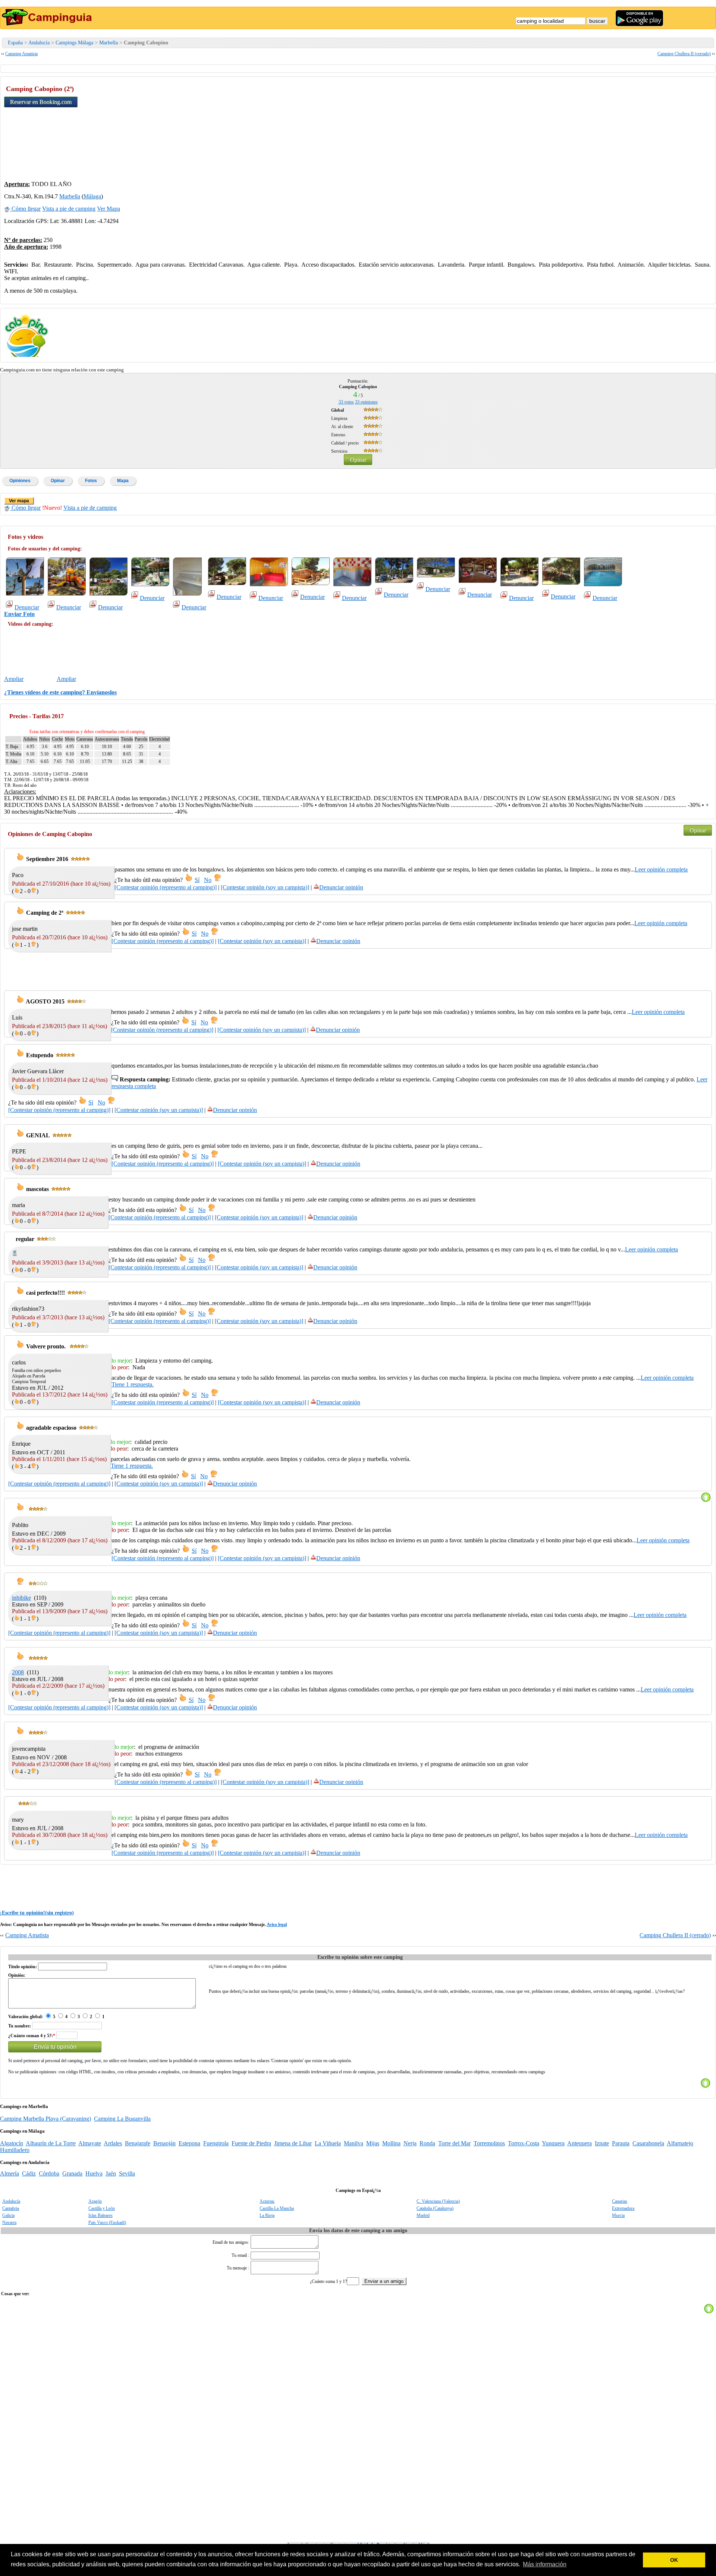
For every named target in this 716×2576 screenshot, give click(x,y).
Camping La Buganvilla (122, 2119)
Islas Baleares (101, 2215)
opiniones (366, 402)
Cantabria (11, 2208)
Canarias (620, 2201)
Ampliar (14, 679)
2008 (18, 1672)
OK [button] (674, 2560)
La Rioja (267, 2215)
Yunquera (553, 2143)
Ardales (113, 2143)
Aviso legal (277, 1925)
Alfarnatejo (680, 2143)
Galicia (8, 2215)
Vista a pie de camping (69, 209)
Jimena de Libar (293, 2143)
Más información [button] (545, 2564)
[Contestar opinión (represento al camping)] (166, 887)
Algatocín (12, 2143)
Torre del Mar (454, 2143)
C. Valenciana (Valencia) (438, 2201)
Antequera (580, 2143)
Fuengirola (216, 2143)
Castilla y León (102, 2208)
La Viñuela (328, 2143)
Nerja (410, 2143)
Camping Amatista (21, 54)
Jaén (111, 2173)
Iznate (602, 2143)
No (208, 880)
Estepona (189, 2143)
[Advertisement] (656, 127)
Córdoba (49, 2173)
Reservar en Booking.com (41, 102)
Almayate (90, 2143)
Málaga (92, 196)
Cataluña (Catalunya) (435, 2208)
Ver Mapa (109, 209)
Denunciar (27, 607)
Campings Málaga (74, 43)
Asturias (267, 2201)
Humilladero (15, 2150)
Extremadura (623, 2208)
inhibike (21, 1598)
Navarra (9, 2222)
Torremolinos (489, 2143)
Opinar (358, 460)
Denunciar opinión (341, 887)
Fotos (91, 481)
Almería (10, 2173)
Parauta (621, 2143)
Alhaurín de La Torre (51, 2143)
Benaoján (164, 2143)
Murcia (618, 2215)
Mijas (373, 2143)
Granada (72, 2173)
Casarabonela (648, 2143)
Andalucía (39, 43)
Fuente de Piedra (251, 2143)
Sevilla (127, 2173)
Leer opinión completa (661, 869)
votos (346, 402)
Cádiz (29, 2173)
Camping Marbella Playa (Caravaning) (45, 2119)
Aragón (95, 2201)
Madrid (423, 2215)
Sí (197, 880)
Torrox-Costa (524, 2143)
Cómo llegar (25, 209)
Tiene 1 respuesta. (133, 1384)
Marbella (109, 43)
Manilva (354, 2143)
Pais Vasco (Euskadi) (107, 2222)
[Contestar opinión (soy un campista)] (265, 887)
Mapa (123, 481)
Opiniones (20, 481)
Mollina (391, 2143)
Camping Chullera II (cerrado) (684, 54)
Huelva (94, 2173)
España (15, 43)
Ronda (427, 2143)
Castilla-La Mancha (277, 2208)
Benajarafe (138, 2143)
